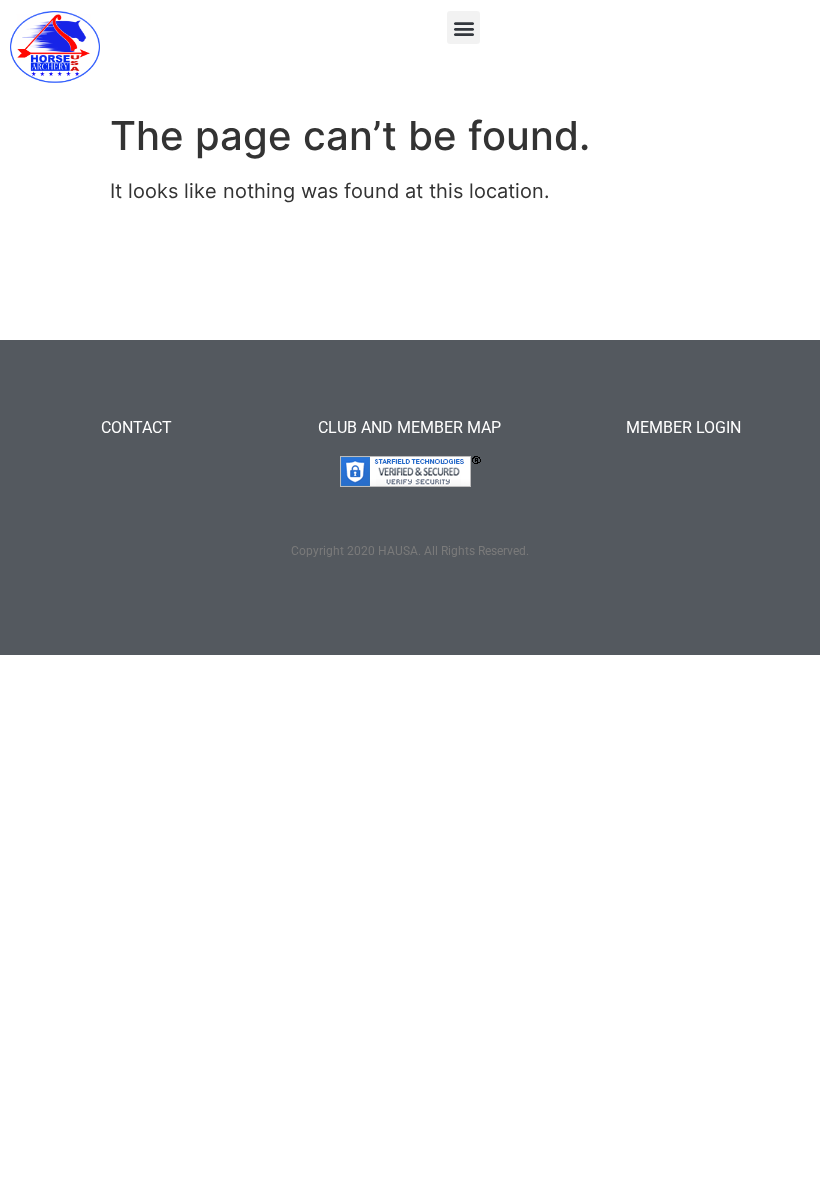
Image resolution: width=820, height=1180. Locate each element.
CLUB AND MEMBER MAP (409, 427)
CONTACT (136, 427)
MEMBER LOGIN (683, 427)
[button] (463, 27)
